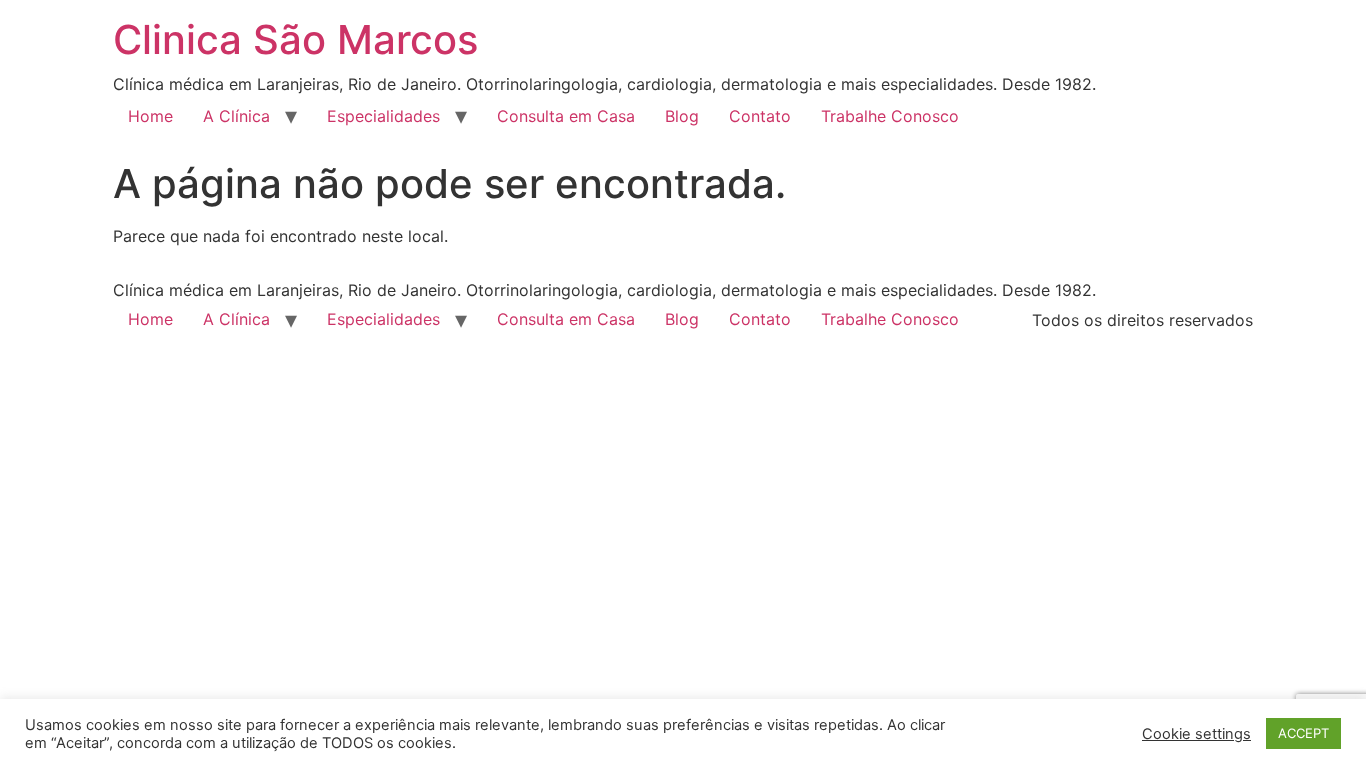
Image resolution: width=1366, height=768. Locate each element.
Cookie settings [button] (1196, 734)
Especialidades (383, 116)
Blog (682, 116)
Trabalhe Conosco (890, 116)
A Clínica (236, 116)
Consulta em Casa (566, 116)
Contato (760, 116)
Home (150, 116)
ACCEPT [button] (1303, 733)
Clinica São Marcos (295, 39)
